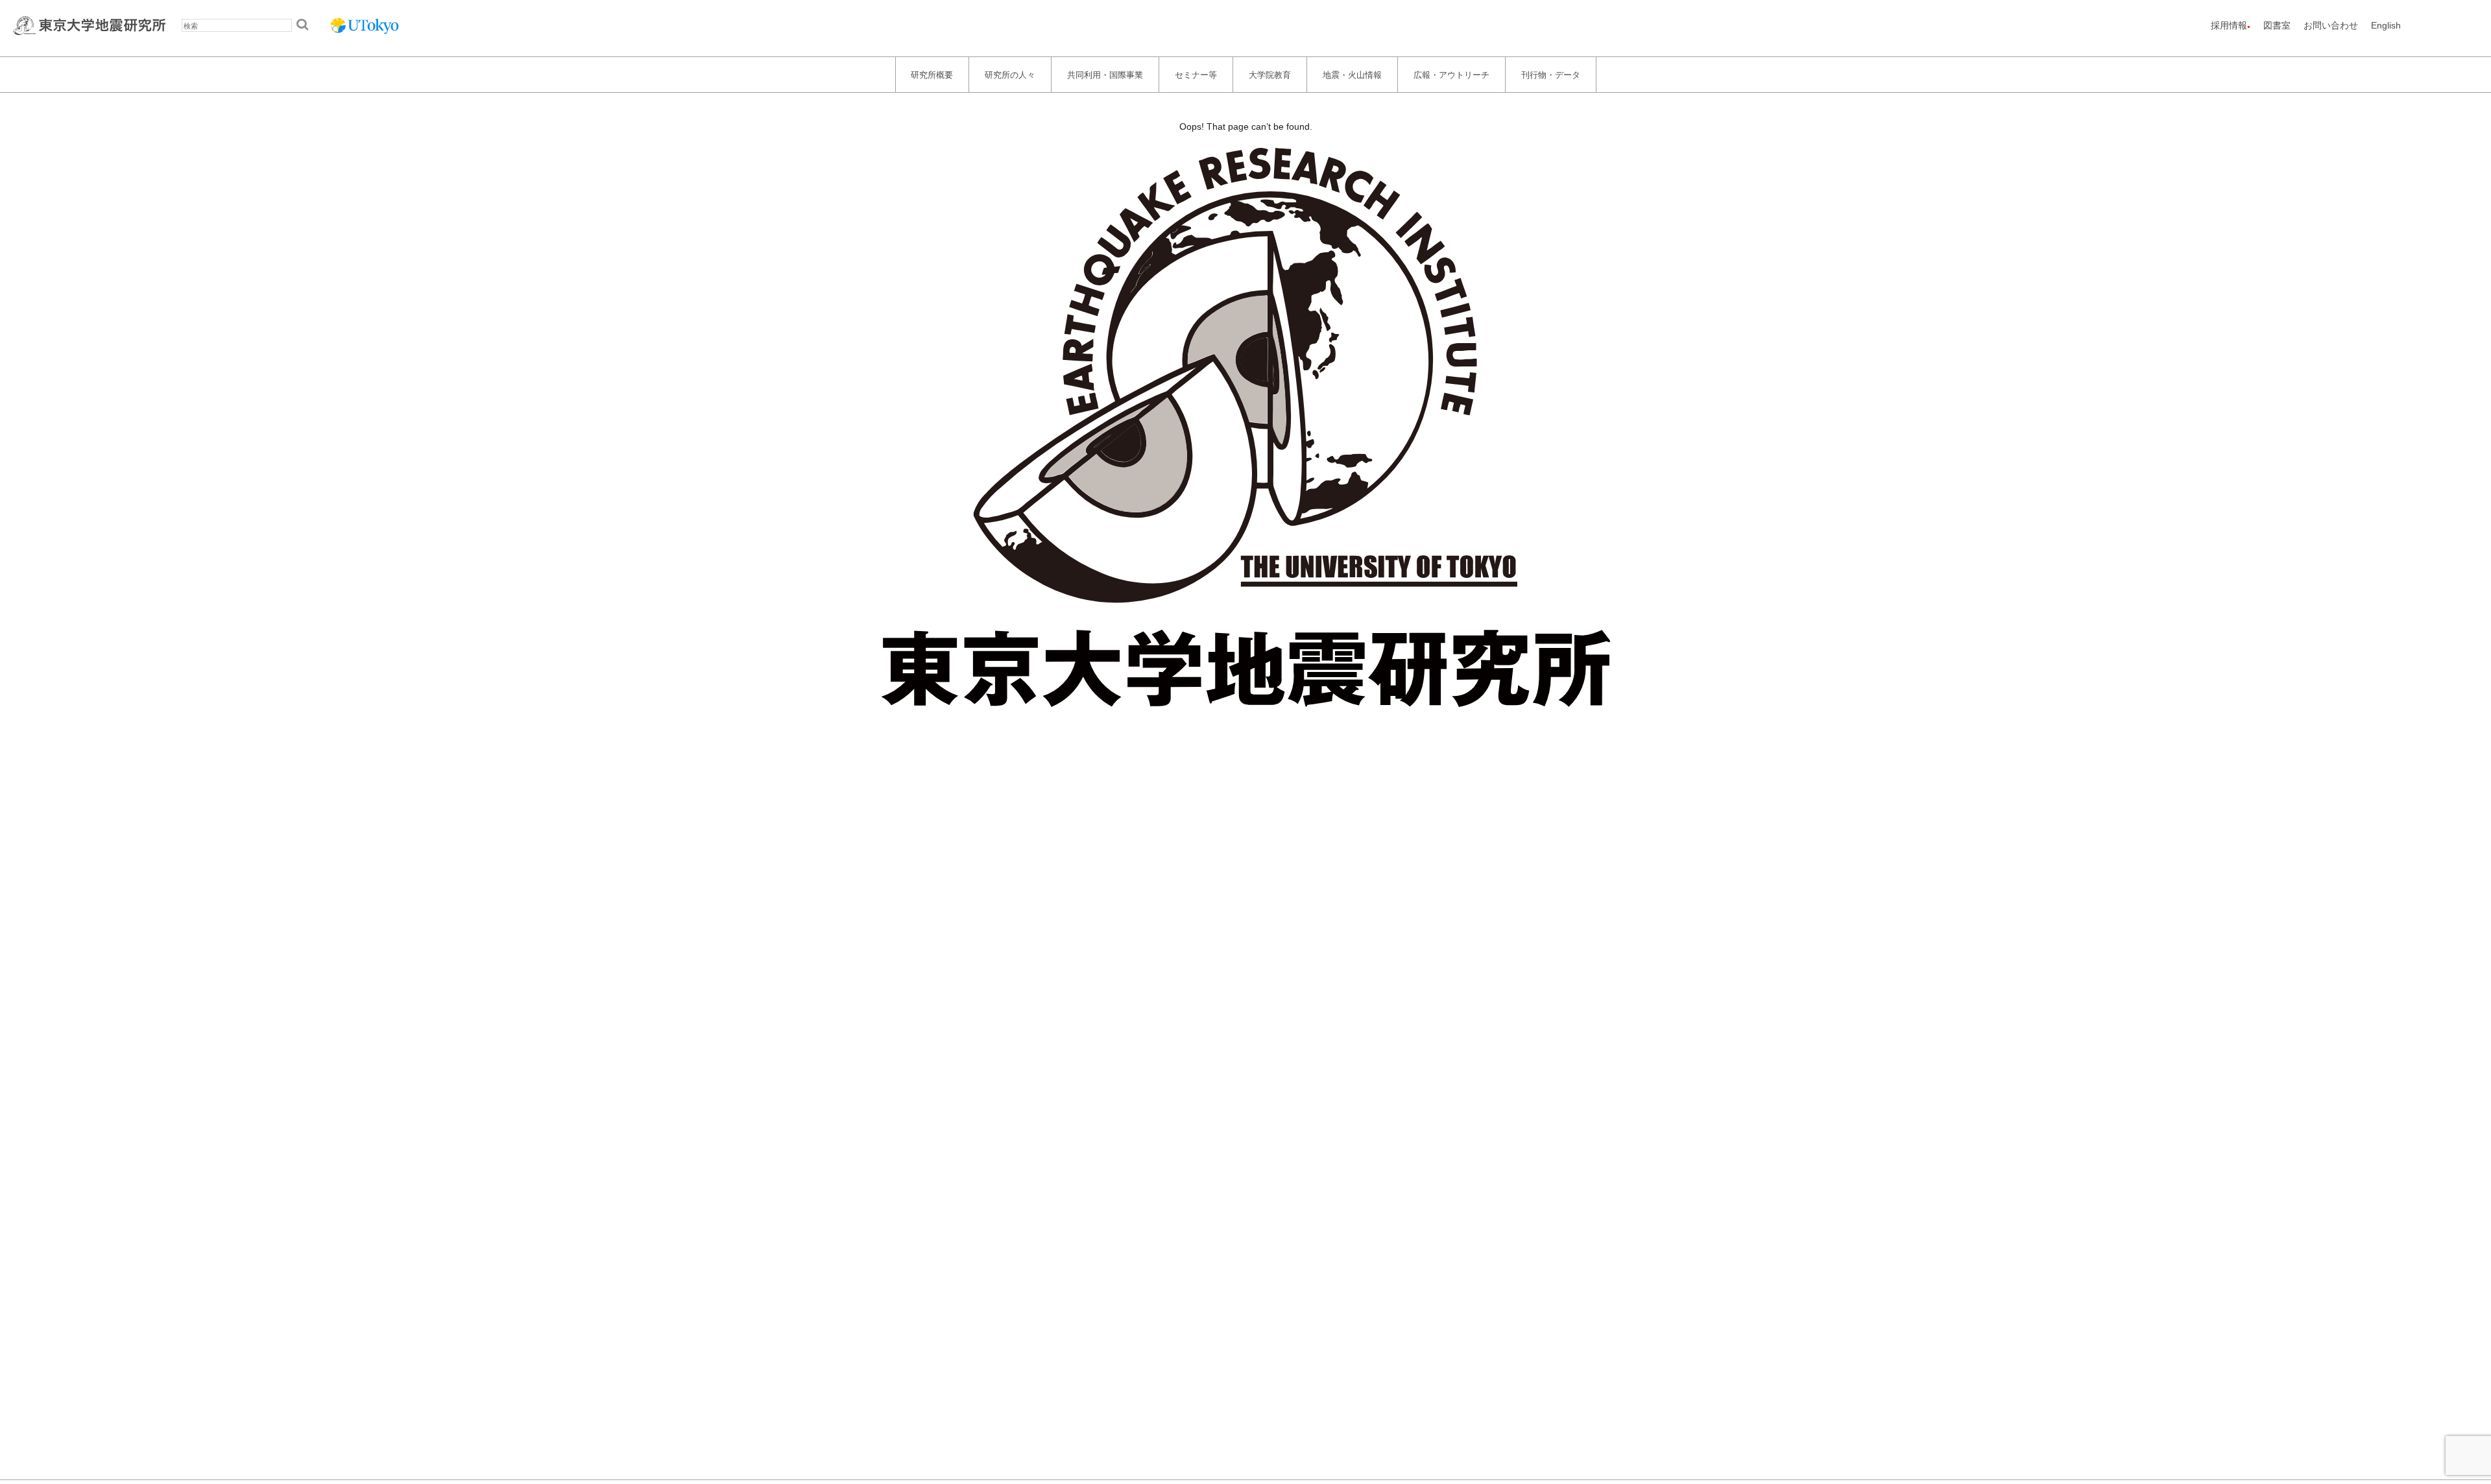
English (2386, 25)
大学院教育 (1270, 74)
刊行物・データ (1551, 74)
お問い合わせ (2331, 25)
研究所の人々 (1010, 74)
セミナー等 (1196, 74)
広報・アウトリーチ (1451, 74)
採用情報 (2229, 25)
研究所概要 (932, 74)
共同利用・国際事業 (1105, 74)
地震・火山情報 (1352, 74)
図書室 (2277, 25)
